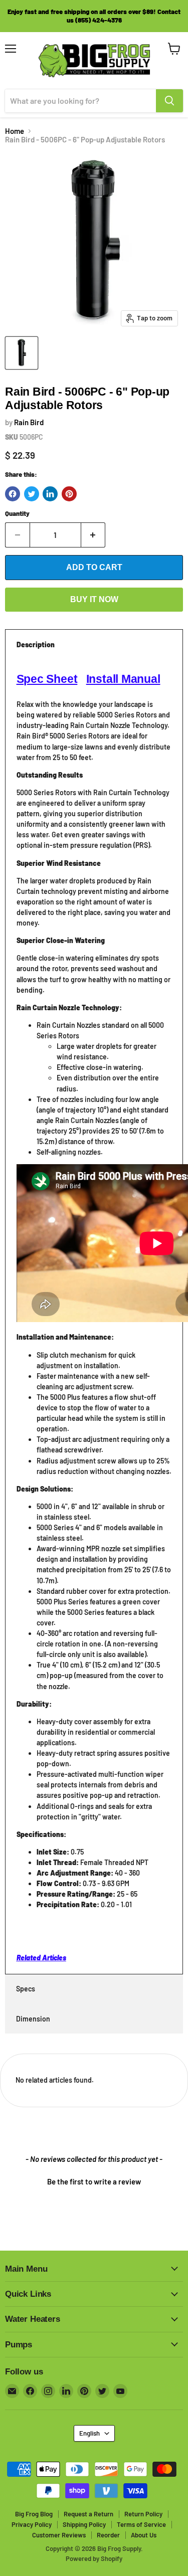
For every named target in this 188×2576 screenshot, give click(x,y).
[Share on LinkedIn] (50, 494)
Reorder (108, 2535)
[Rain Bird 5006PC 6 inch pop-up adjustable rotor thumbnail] (22, 353)
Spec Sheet (47, 679)
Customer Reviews (59, 2535)
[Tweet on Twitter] (32, 494)
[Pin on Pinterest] (69, 494)
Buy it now (94, 599)
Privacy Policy (32, 2524)
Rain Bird (29, 422)
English (89, 2433)
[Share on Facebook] (13, 494)
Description (36, 645)
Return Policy (143, 2514)
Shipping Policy (84, 2524)
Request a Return (88, 2514)
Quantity (17, 514)
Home (15, 131)
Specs (26, 1989)
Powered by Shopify (94, 2558)
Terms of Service (141, 2524)
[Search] (169, 101)
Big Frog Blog (34, 2514)
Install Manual (123, 679)
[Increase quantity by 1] (93, 535)
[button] (94, 2180)
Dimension (33, 2019)
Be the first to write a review (94, 2181)
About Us (144, 2535)
